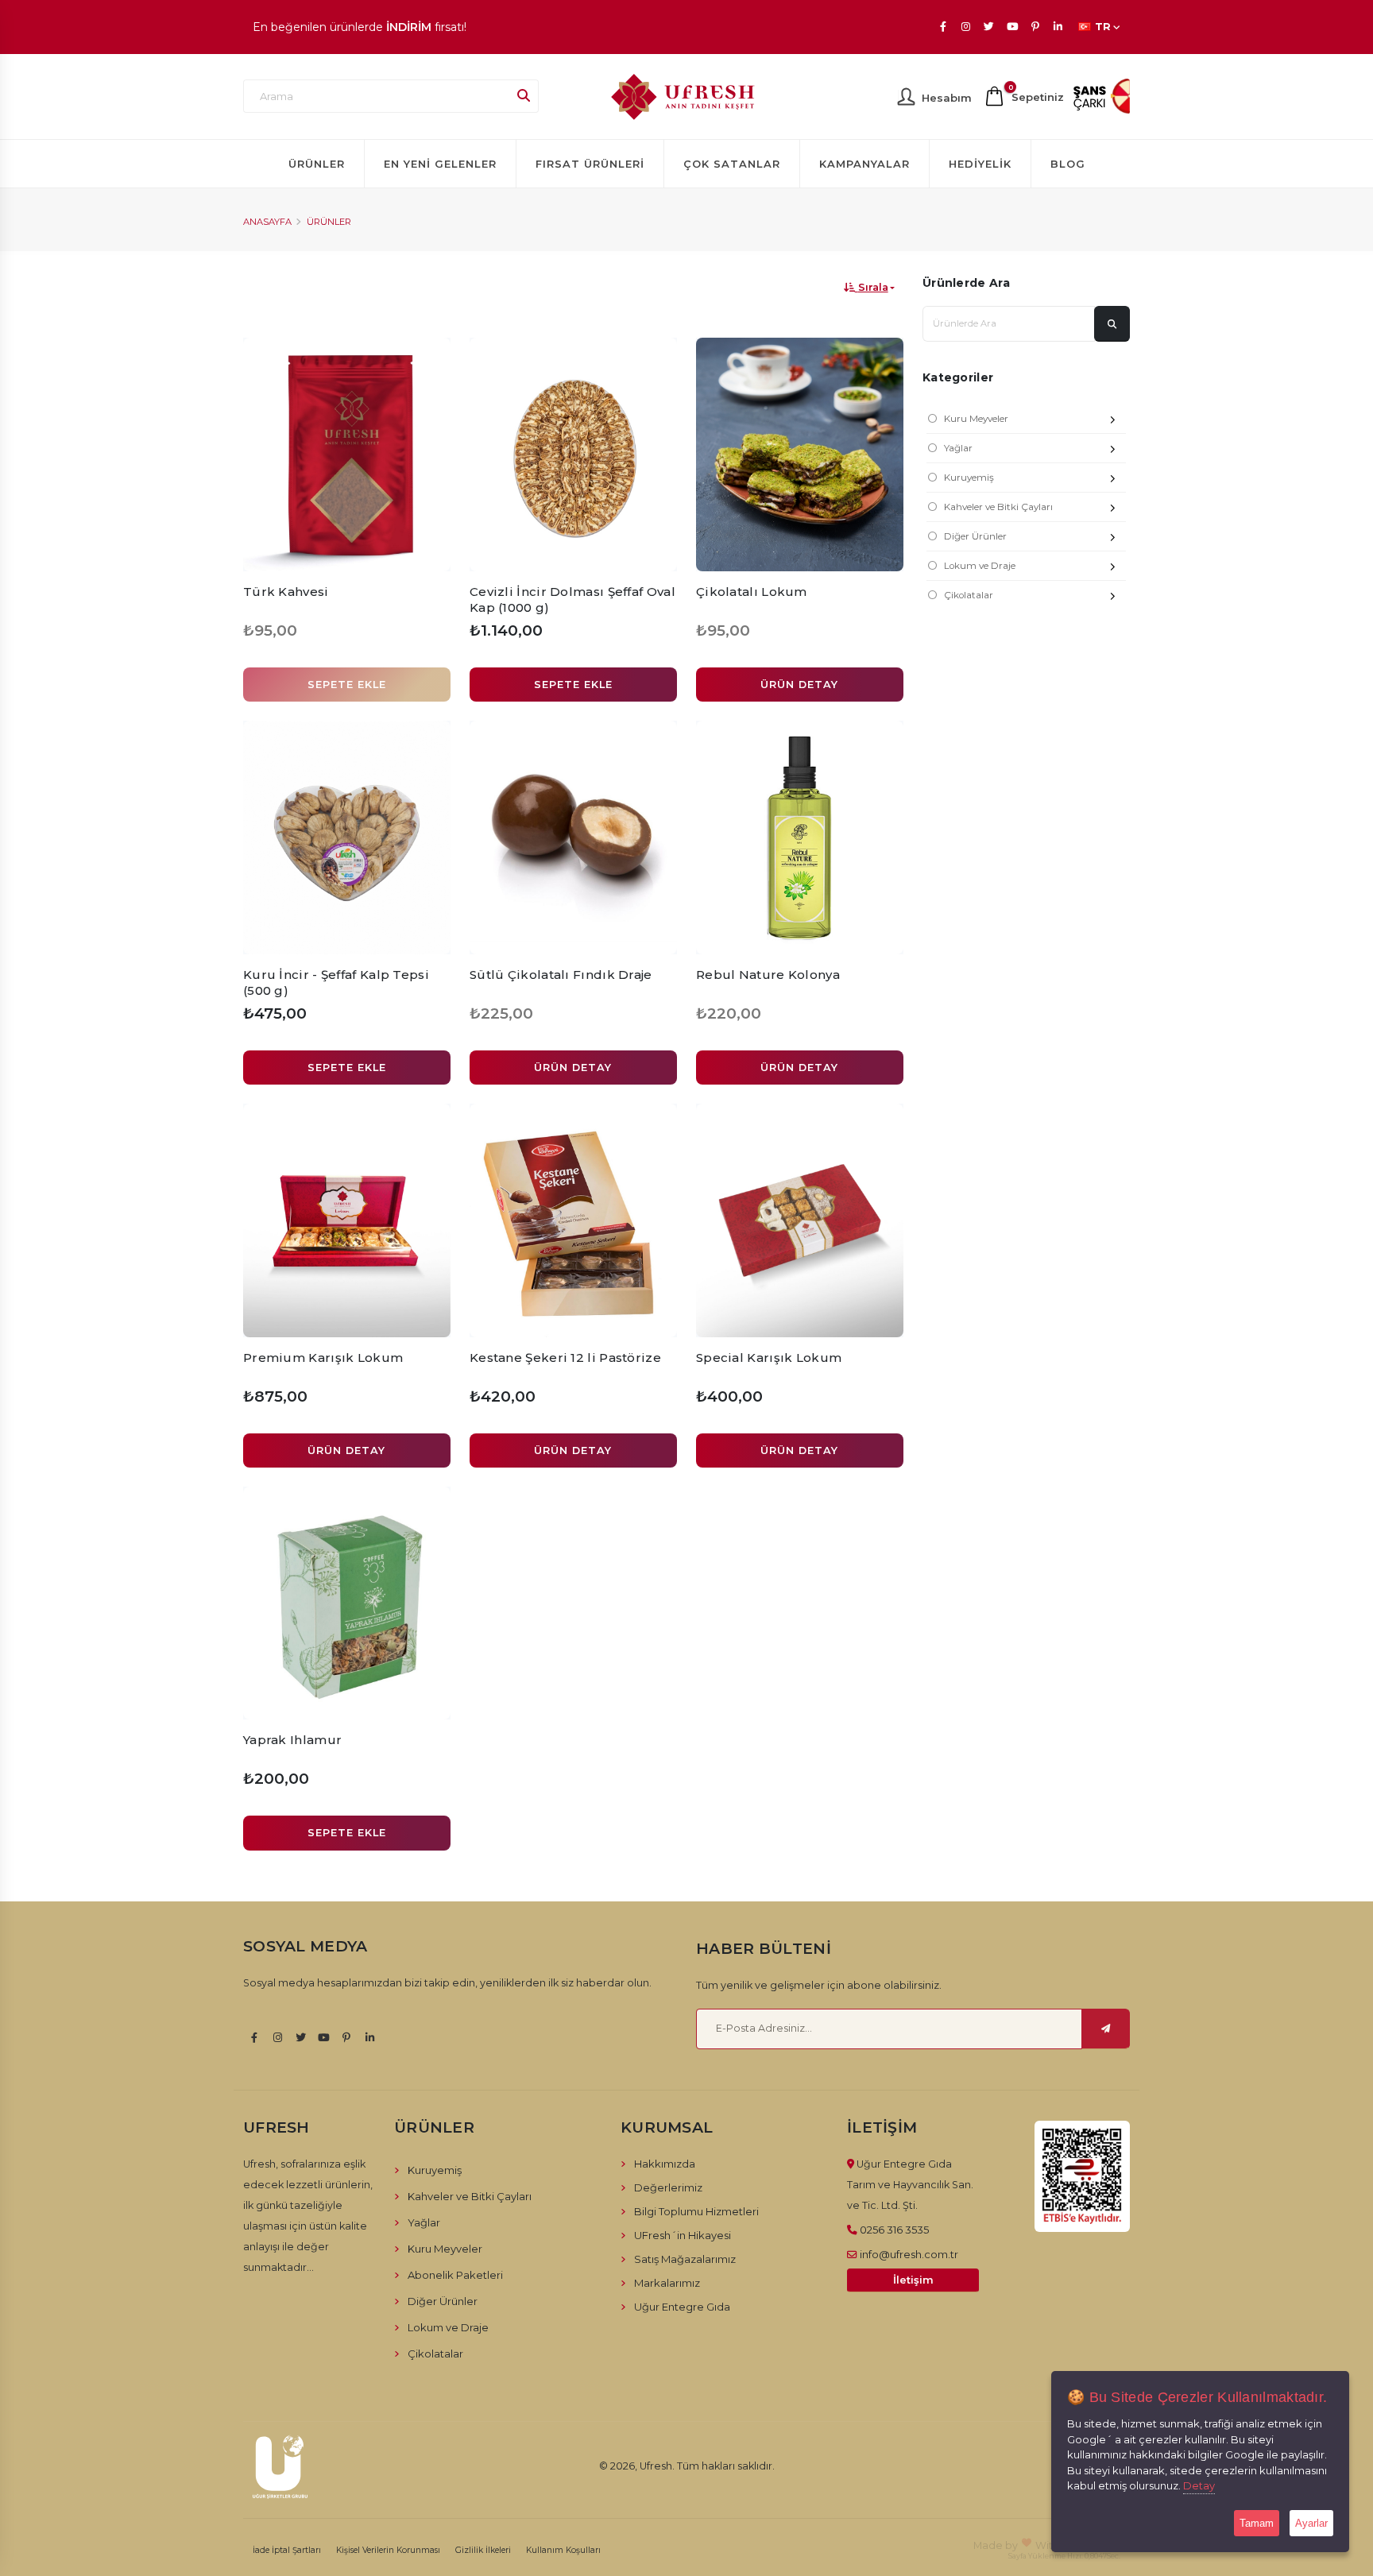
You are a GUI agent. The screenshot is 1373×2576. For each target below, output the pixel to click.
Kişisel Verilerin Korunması (388, 2550)
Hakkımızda (665, 2164)
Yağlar (958, 448)
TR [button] (1103, 27)
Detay (1199, 2485)
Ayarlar (1311, 2523)
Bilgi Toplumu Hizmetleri (696, 2211)
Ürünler (317, 164)
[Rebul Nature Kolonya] (800, 837)
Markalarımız (667, 2283)
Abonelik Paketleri (455, 2275)
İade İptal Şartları (287, 2550)
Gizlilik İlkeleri (483, 2550)
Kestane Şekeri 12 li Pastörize (565, 1358)
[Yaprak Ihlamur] (347, 1603)
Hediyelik (980, 164)
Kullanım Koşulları (563, 2550)
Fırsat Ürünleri (590, 164)
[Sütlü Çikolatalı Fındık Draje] (573, 837)
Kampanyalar (864, 164)
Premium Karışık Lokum (323, 1358)
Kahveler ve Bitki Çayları (998, 507)
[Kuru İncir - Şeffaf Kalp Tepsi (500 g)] (347, 837)
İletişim (913, 2280)
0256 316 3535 (894, 2230)
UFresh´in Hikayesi (683, 2235)
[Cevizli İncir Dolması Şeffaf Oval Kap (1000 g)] (573, 454)
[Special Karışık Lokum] (800, 1220)
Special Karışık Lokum (769, 1358)
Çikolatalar (969, 595)
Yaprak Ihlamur (292, 1740)
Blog (1068, 164)
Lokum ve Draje (980, 566)
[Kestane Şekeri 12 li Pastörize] (573, 1220)
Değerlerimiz (668, 2187)
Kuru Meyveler (976, 419)
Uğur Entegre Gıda (682, 2307)
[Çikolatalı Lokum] (800, 454)
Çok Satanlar (732, 164)
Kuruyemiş (969, 478)
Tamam (1257, 2523)
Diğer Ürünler (975, 536)
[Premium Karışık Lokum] (347, 1220)
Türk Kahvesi (286, 592)
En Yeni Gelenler (440, 164)
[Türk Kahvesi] (347, 454)
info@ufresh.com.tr (909, 2254)
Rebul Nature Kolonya (768, 975)
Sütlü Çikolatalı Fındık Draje (561, 975)
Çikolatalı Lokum (752, 592)
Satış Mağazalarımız (685, 2259)
